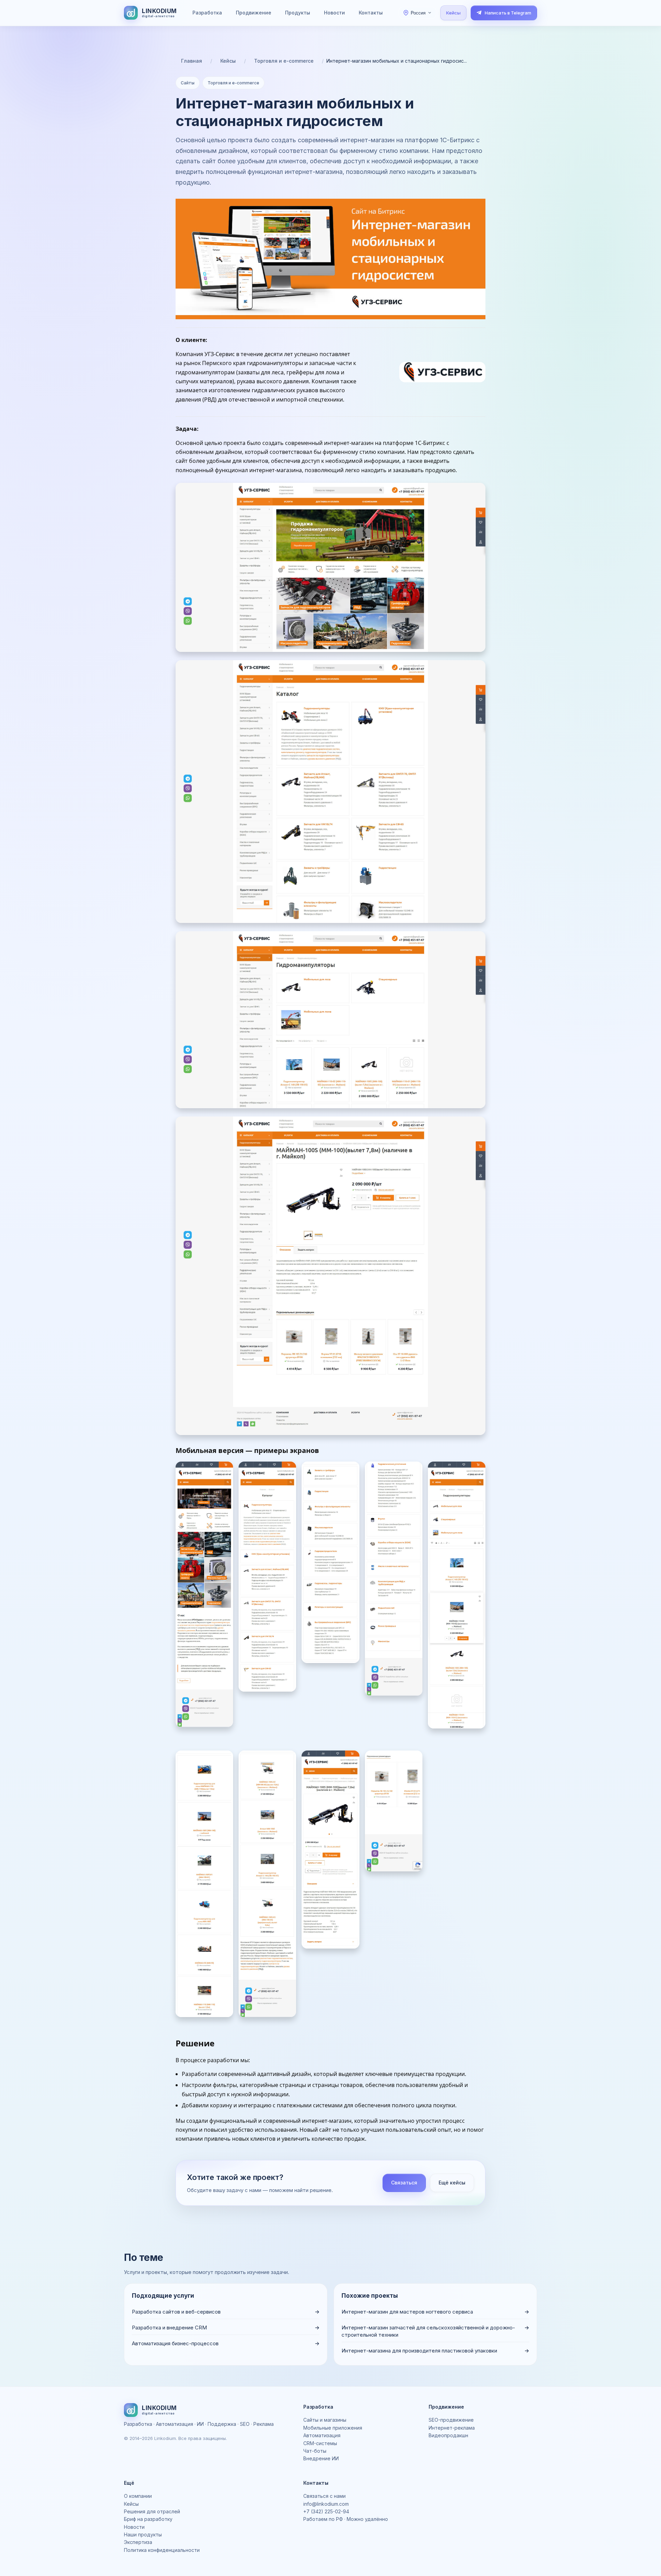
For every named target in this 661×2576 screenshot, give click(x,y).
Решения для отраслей (152, 2511)
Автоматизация (322, 2435)
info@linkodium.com (326, 2504)
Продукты (298, 13)
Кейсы (453, 13)
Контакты (371, 13)
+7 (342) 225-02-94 (326, 2511)
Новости (334, 13)
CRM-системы (320, 2443)
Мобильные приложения (333, 2428)
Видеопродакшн (448, 2435)
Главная (192, 61)
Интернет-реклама (452, 2428)
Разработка (207, 13)
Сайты (188, 83)
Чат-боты (315, 2451)
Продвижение (254, 13)
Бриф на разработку (148, 2519)
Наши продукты (143, 2535)
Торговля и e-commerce (284, 61)
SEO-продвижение (451, 2420)
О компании (138, 2496)
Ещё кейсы (452, 2183)
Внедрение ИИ (321, 2458)
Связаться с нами (324, 2496)
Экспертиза (138, 2542)
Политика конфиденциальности (162, 2550)
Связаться (404, 2183)
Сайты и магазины (325, 2420)
